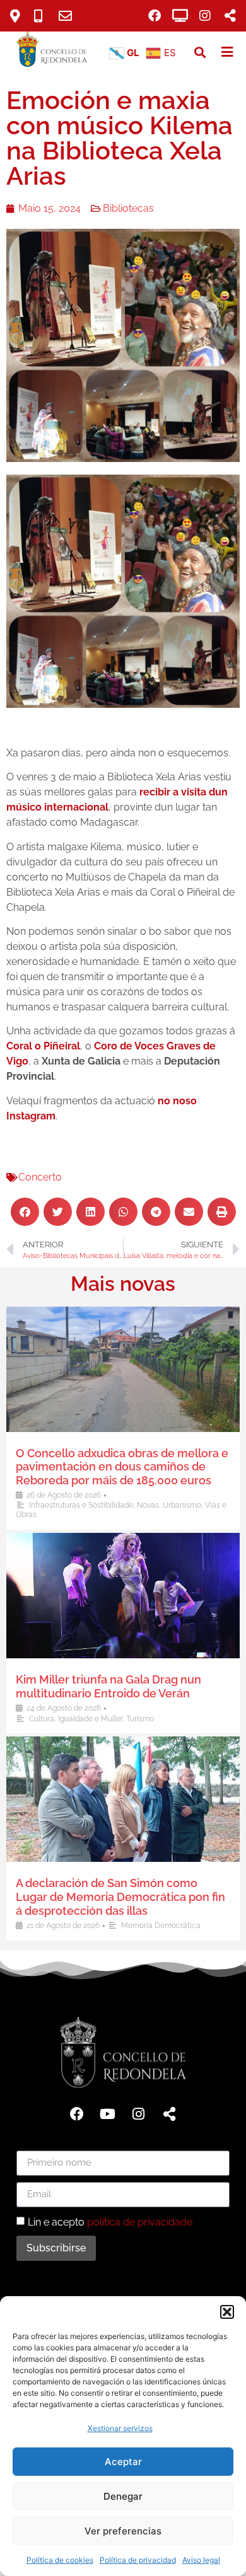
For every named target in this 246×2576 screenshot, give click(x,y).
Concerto (40, 1177)
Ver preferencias (123, 2531)
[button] (227, 2312)
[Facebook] (155, 16)
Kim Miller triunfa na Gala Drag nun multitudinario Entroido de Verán (108, 1686)
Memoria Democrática (161, 1926)
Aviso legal (201, 2560)
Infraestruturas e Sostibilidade (81, 1505)
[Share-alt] (170, 2114)
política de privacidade (140, 2221)
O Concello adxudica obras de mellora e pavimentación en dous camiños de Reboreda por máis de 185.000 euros (122, 1467)
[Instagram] (205, 16)
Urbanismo (182, 1505)
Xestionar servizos (120, 2428)
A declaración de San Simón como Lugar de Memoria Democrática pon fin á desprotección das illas (120, 1897)
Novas (148, 1505)
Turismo (140, 1719)
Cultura (42, 1719)
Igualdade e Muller (90, 1719)
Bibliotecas (128, 208)
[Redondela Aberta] (180, 16)
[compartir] (230, 16)
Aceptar (123, 2462)
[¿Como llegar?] (20, 16)
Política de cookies (60, 2560)
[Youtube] (108, 2114)
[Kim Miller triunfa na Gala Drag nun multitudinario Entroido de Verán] (123, 1596)
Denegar (123, 2496)
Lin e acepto (110, 2221)
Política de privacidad (138, 2560)
